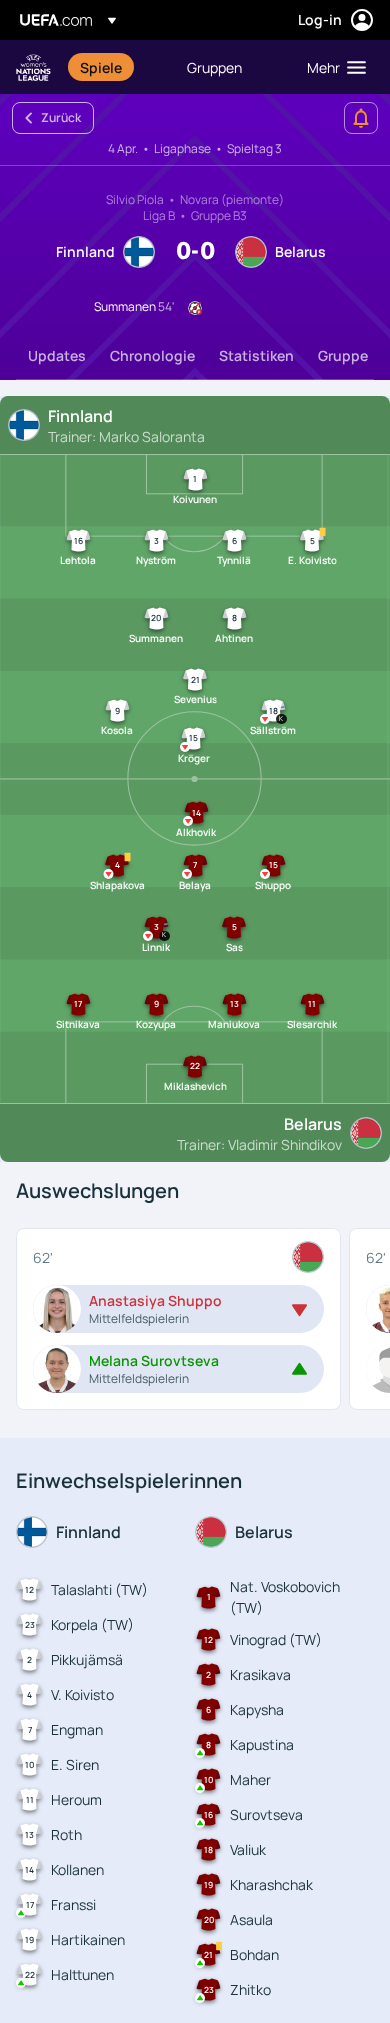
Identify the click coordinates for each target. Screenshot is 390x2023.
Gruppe (343, 355)
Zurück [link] (61, 117)
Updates (57, 355)
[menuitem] (116, 67)
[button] (332, 67)
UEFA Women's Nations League (33, 67)
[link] (101, 67)
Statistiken (256, 355)
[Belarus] (308, 1257)
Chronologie (152, 355)
